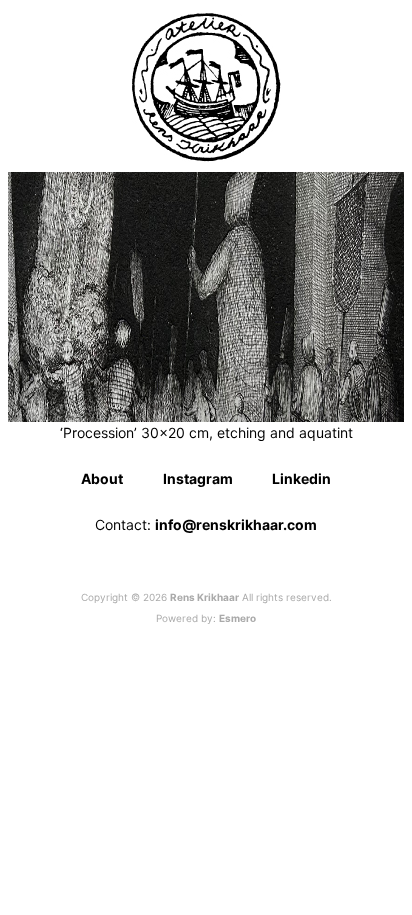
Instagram (198, 478)
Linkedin (301, 478)
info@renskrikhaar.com (236, 524)
